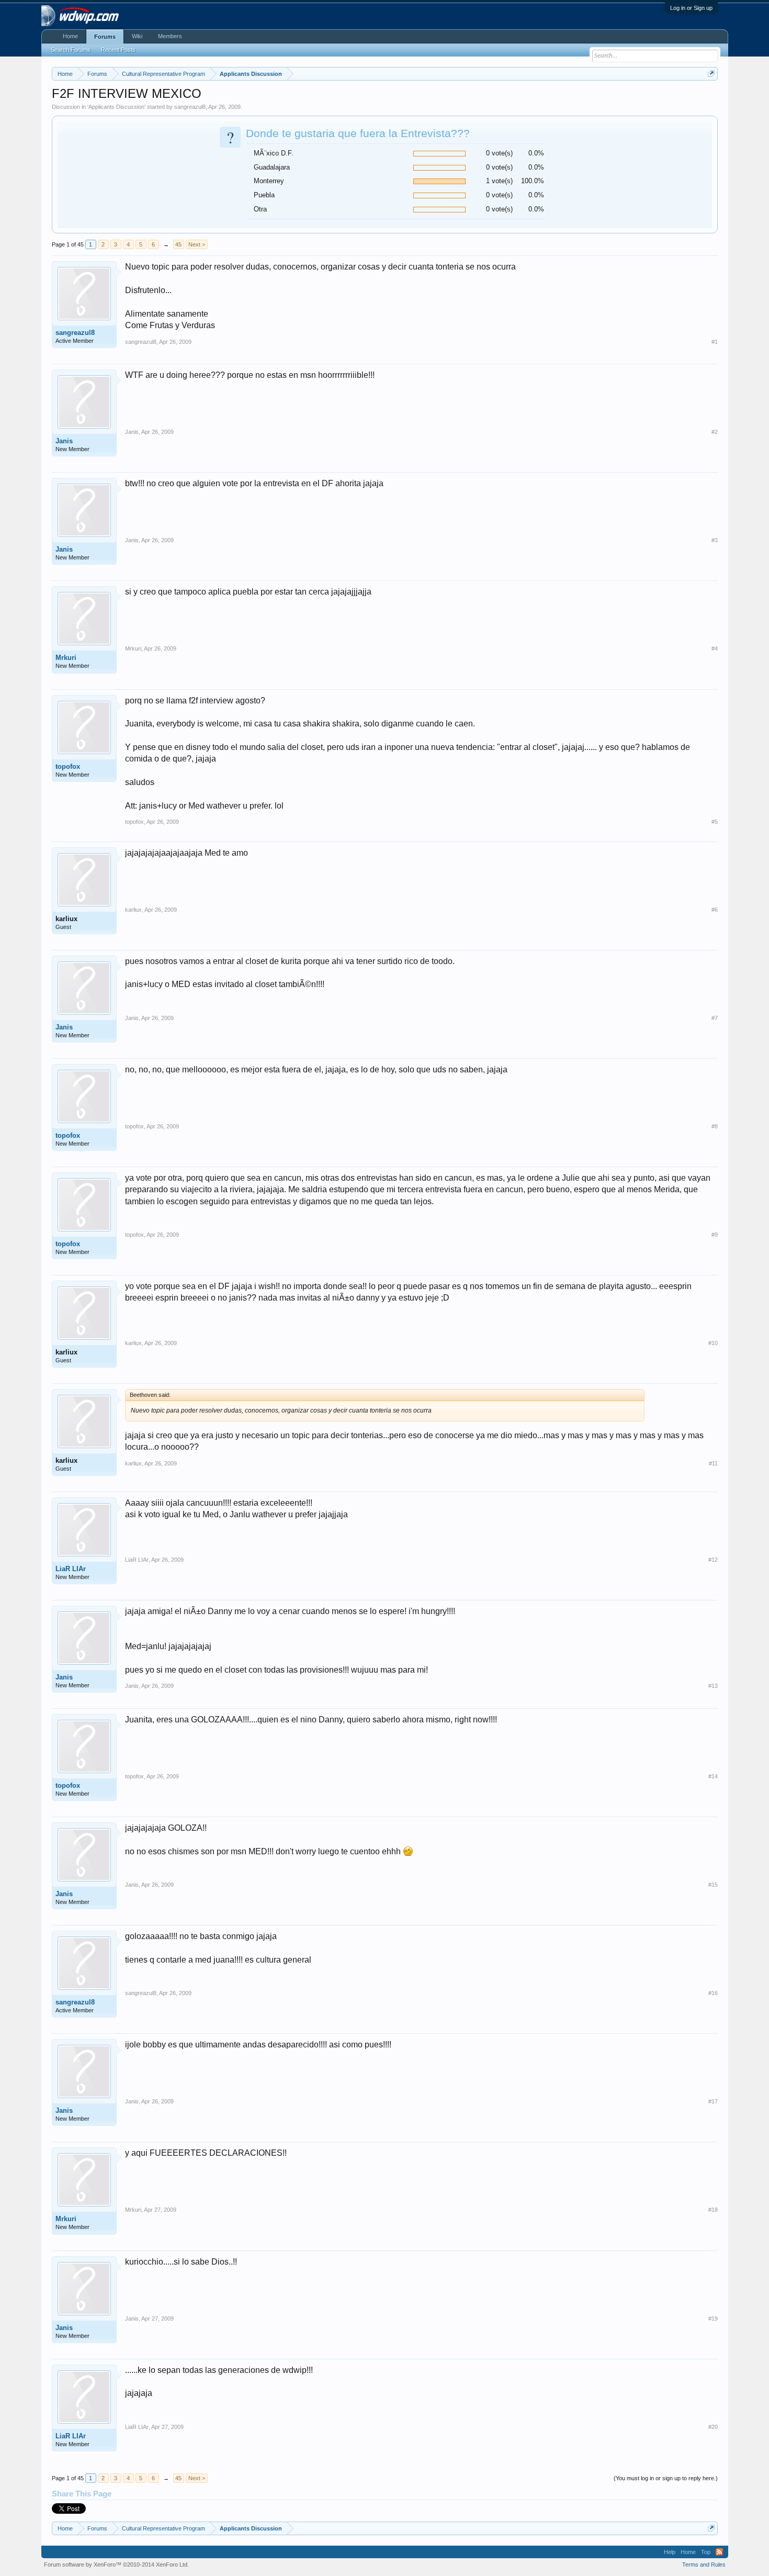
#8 (715, 1126)
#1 (715, 342)
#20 (713, 2427)
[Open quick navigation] (711, 74)
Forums (105, 37)
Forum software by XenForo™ (116, 2564)
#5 (715, 822)
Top (706, 2552)
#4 (715, 648)
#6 (715, 910)
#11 (713, 1463)
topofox (68, 766)
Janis (64, 441)
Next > (197, 244)
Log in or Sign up (691, 8)
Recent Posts (118, 50)
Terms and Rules (704, 2564)
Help (670, 2552)
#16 (713, 1993)
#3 (715, 540)
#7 (715, 1018)
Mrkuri (66, 658)
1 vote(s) (499, 181)
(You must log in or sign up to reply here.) (666, 2478)
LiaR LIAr (71, 1569)
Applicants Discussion (116, 107)
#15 (713, 1885)
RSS (719, 2552)
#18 (713, 2210)
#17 (713, 2101)
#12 (713, 1560)
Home (70, 36)
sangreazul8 (190, 107)
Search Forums (71, 50)
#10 (713, 1343)
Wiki (137, 36)
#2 (715, 432)
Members (170, 36)
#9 (715, 1235)
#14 (713, 1776)
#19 (713, 2319)
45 (178, 244)
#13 (713, 1686)
